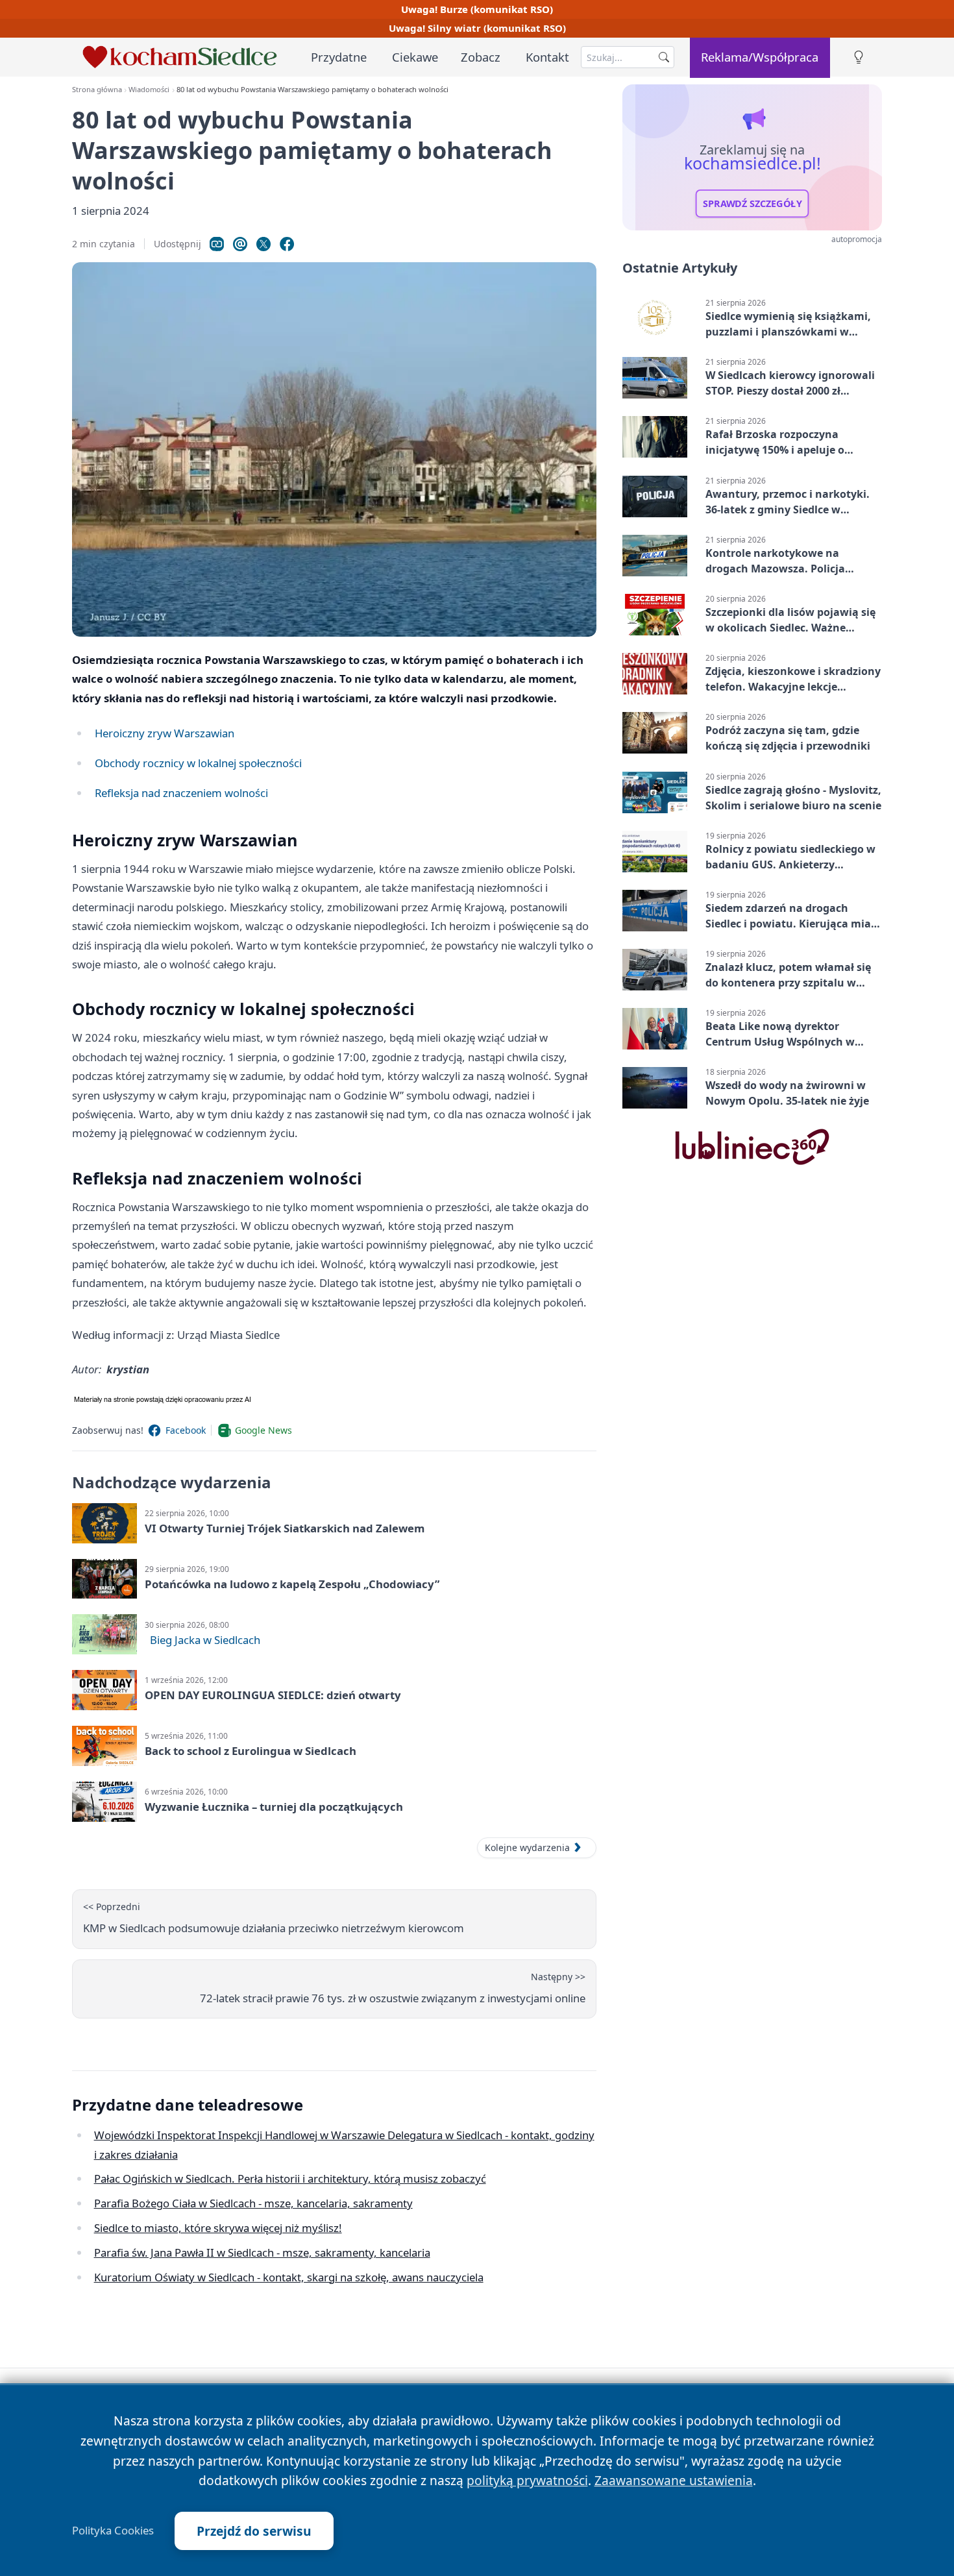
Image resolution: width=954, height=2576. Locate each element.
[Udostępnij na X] (263, 244)
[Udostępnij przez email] (240, 244)
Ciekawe (415, 57)
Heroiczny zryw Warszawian (165, 733)
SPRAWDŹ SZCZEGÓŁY (752, 204)
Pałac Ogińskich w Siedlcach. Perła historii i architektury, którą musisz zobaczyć (290, 2178)
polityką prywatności (527, 2480)
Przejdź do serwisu (254, 2531)
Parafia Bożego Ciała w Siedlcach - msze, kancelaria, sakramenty (253, 2203)
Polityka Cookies (113, 2531)
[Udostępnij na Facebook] (287, 244)
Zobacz (481, 57)
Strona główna (97, 89)
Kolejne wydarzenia (527, 1847)
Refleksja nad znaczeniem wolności (181, 793)
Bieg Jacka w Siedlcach (205, 1640)
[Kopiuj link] (217, 244)
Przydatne (339, 57)
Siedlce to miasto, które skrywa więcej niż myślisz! (218, 2228)
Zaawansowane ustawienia (674, 2480)
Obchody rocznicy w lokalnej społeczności (198, 763)
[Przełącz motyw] (859, 57)
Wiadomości (149, 89)
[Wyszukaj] (664, 57)
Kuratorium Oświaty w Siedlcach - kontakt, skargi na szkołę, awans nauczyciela (289, 2277)
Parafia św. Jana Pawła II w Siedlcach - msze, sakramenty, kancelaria (262, 2252)
